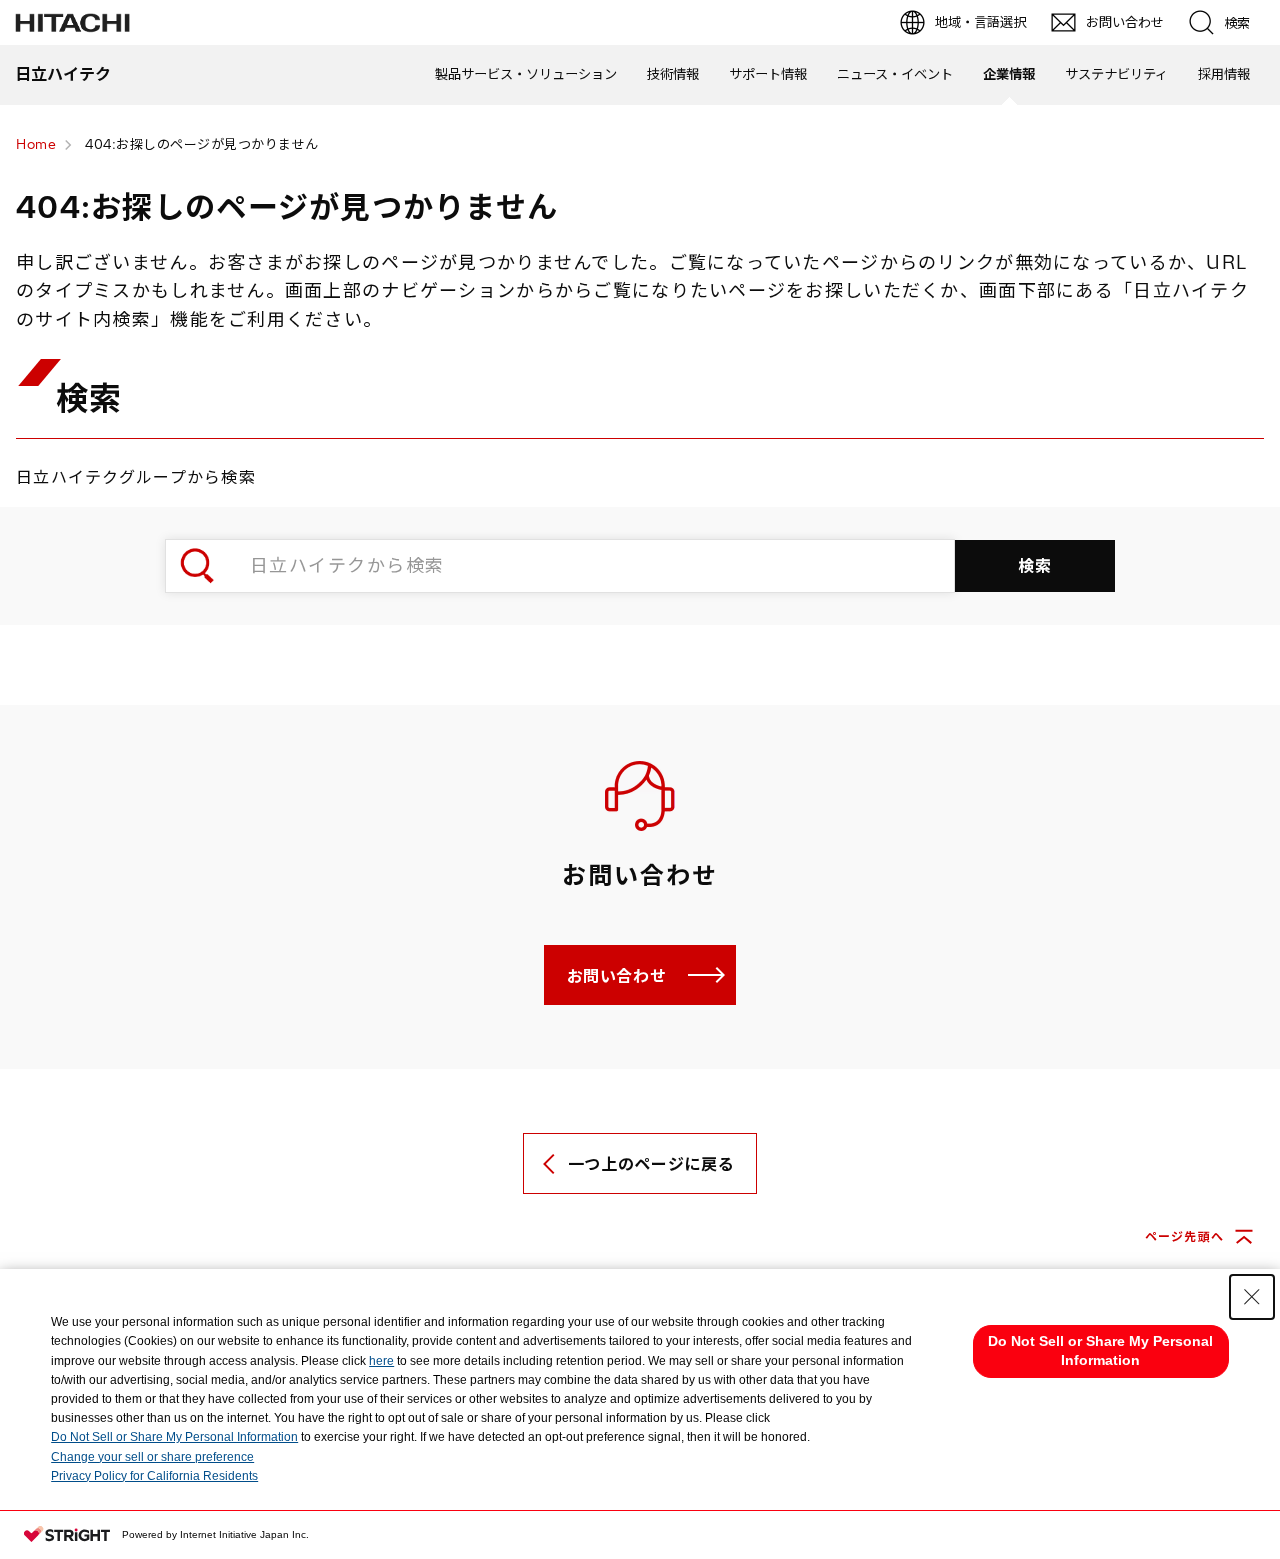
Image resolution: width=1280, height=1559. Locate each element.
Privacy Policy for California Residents (154, 1476)
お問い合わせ (617, 976)
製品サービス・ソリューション (526, 74)
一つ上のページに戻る (651, 1164)
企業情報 (1009, 74)
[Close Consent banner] (1252, 1297)
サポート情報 (768, 74)
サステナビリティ (1116, 74)
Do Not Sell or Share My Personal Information (174, 1437)
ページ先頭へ (1184, 1236)
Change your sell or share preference (152, 1457)
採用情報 (1224, 74)
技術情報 (673, 74)
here (381, 1361)
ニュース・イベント (895, 74)
